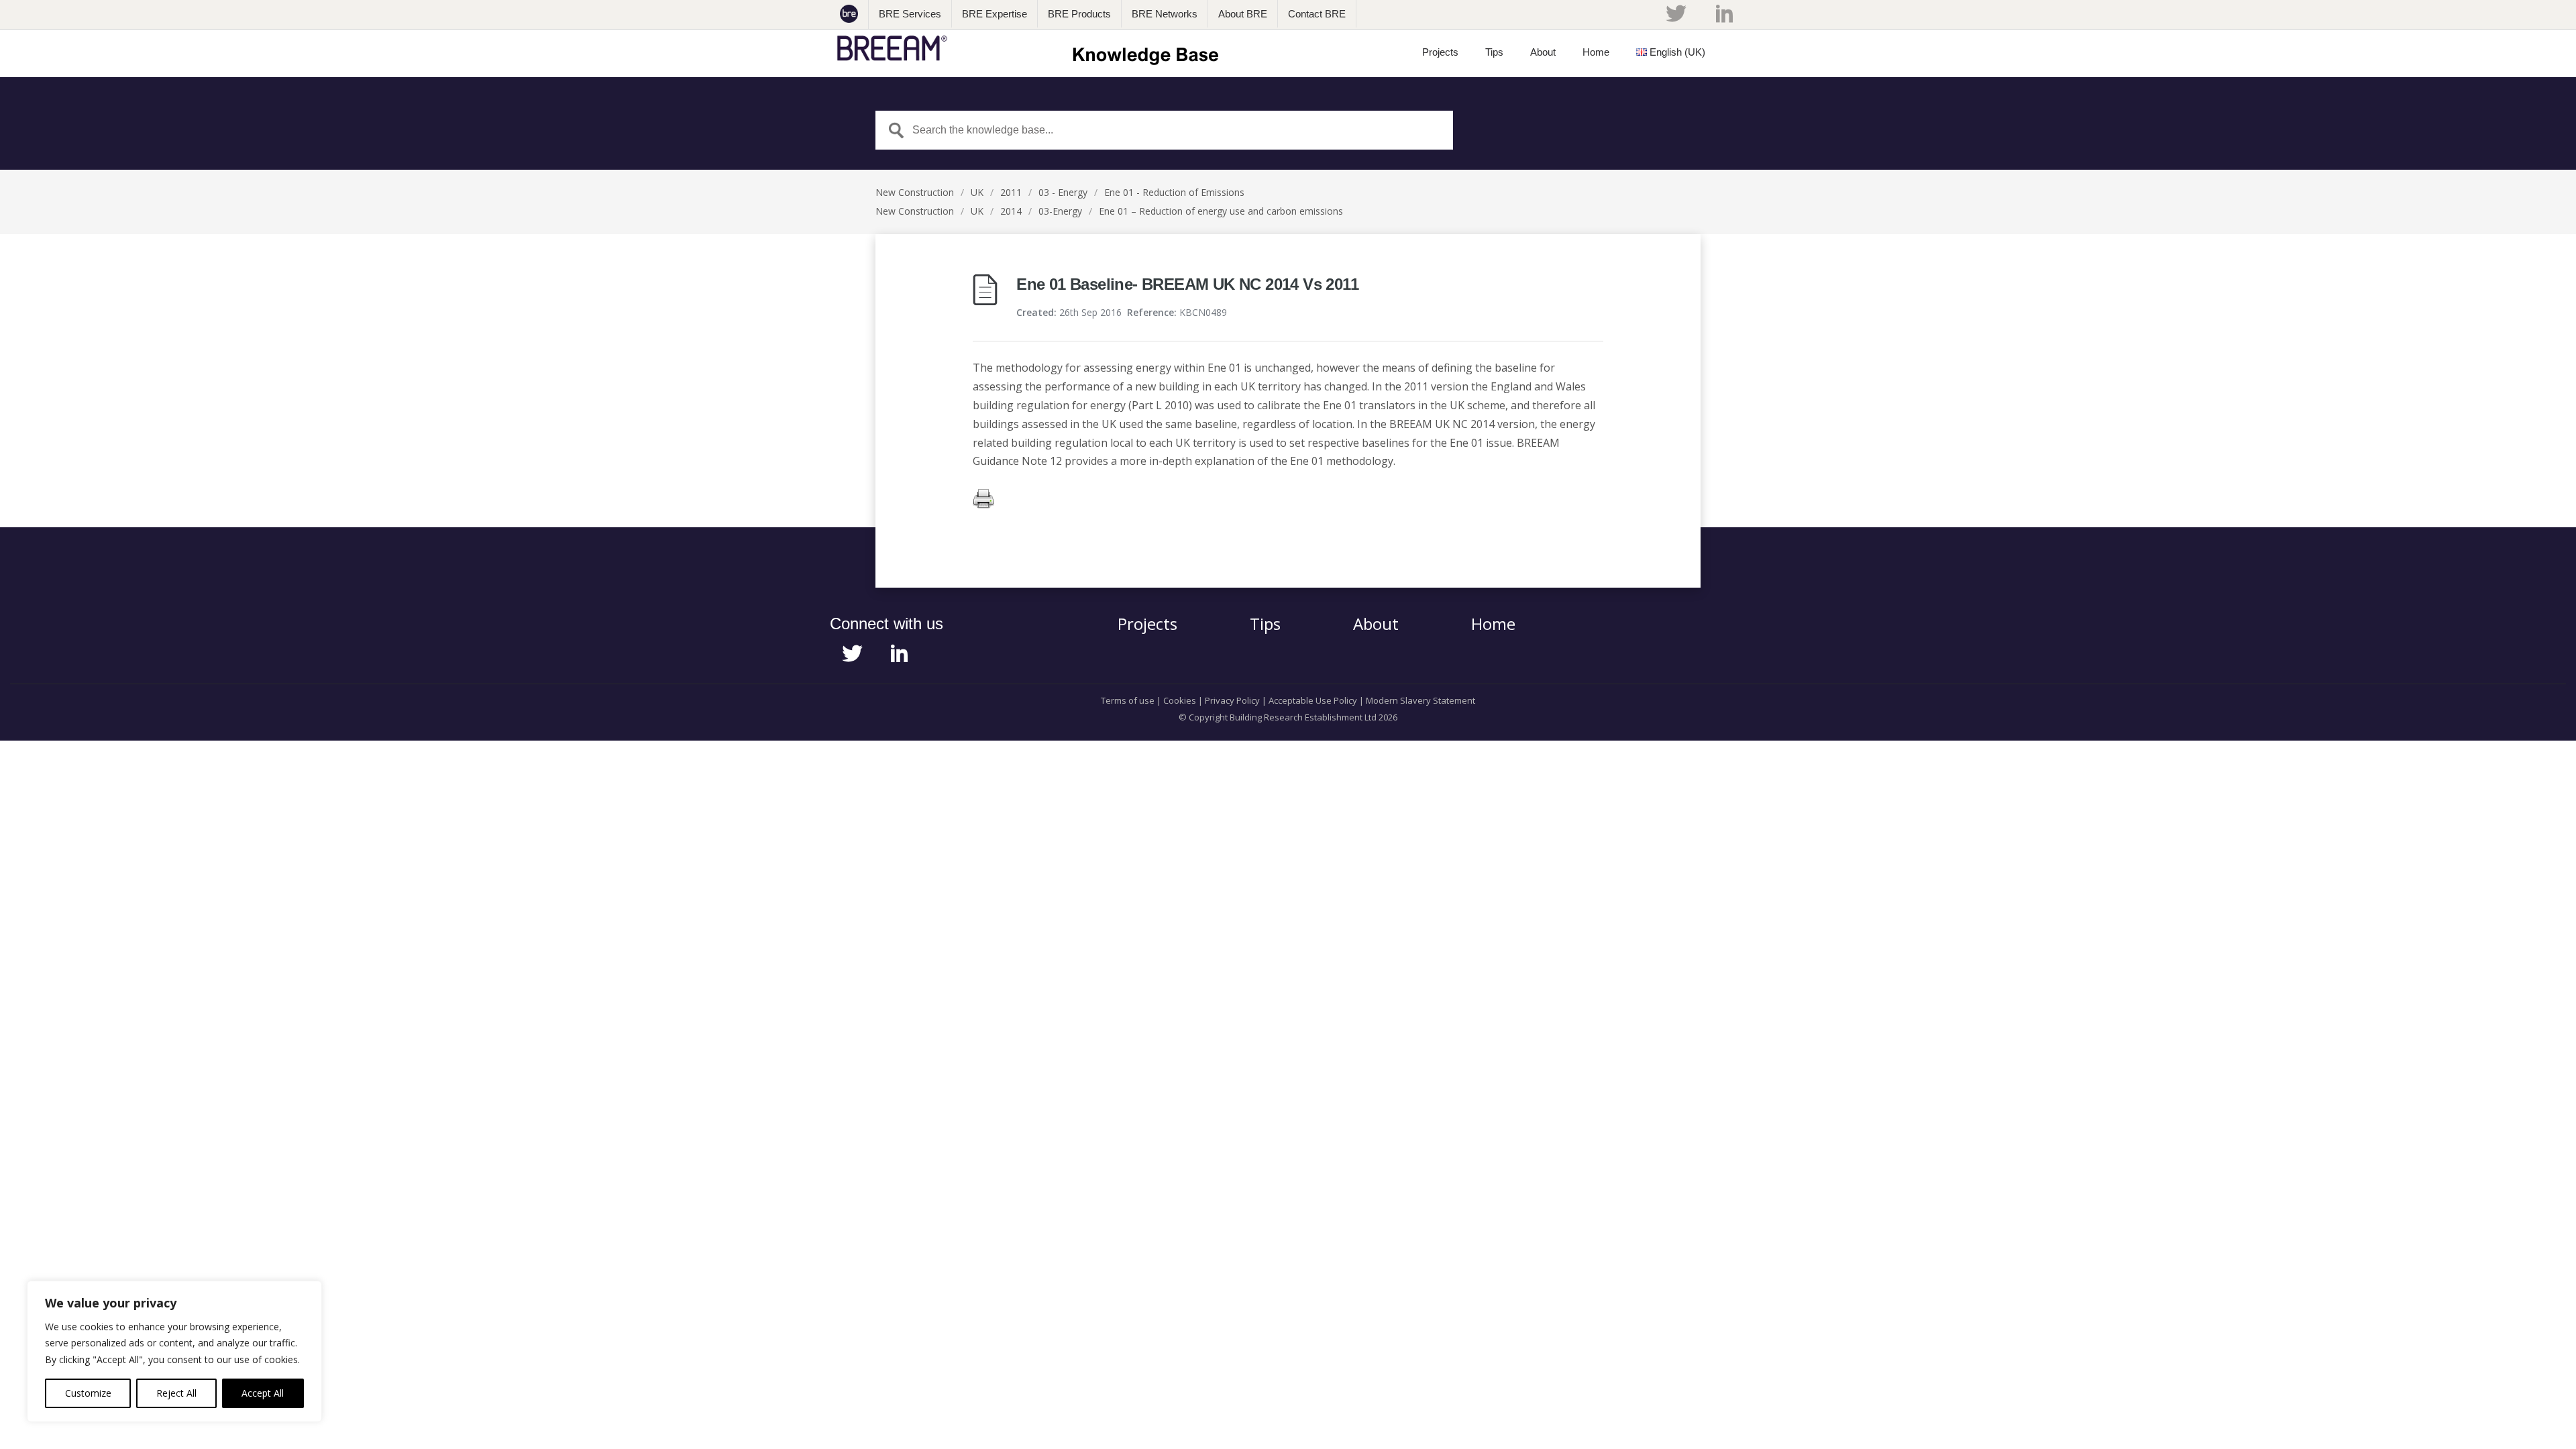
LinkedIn (1724, 13)
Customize (88, 1393)
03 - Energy (1063, 192)
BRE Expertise (995, 14)
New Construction (915, 192)
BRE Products (1079, 14)
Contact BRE (1317, 14)
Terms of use (1128, 700)
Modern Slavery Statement (1420, 700)
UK (977, 192)
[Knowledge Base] (1032, 48)
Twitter (1676, 13)
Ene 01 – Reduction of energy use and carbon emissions (1221, 211)
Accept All (263, 1393)
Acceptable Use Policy (1313, 700)
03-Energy (1060, 211)
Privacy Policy (1232, 700)
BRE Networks (1165, 14)
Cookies (1180, 700)
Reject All (176, 1393)
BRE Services (910, 14)
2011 (1011, 192)
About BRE (1243, 14)
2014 (1011, 211)
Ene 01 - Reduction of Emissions (1174, 192)
